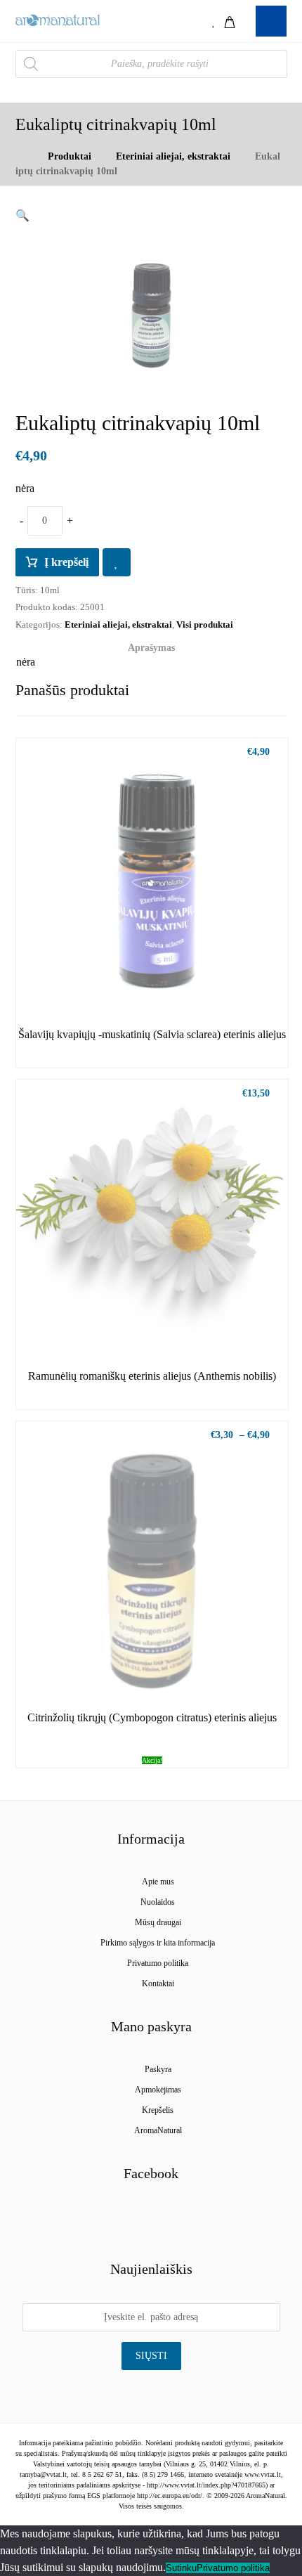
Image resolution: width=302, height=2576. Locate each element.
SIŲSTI (151, 2356)
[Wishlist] (214, 21)
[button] (22, 215)
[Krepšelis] (230, 21)
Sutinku (181, 2568)
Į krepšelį (66, 562)
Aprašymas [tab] (151, 648)
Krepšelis (158, 2110)
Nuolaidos (158, 1902)
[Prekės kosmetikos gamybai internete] (58, 20)
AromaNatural (158, 2130)
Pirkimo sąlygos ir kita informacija (158, 1943)
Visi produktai (205, 624)
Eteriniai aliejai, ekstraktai (118, 624)
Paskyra (158, 2069)
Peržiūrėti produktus (160, 985)
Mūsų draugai (158, 1922)
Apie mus (158, 1882)
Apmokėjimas (158, 2090)
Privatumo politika (158, 1963)
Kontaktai (158, 1983)
